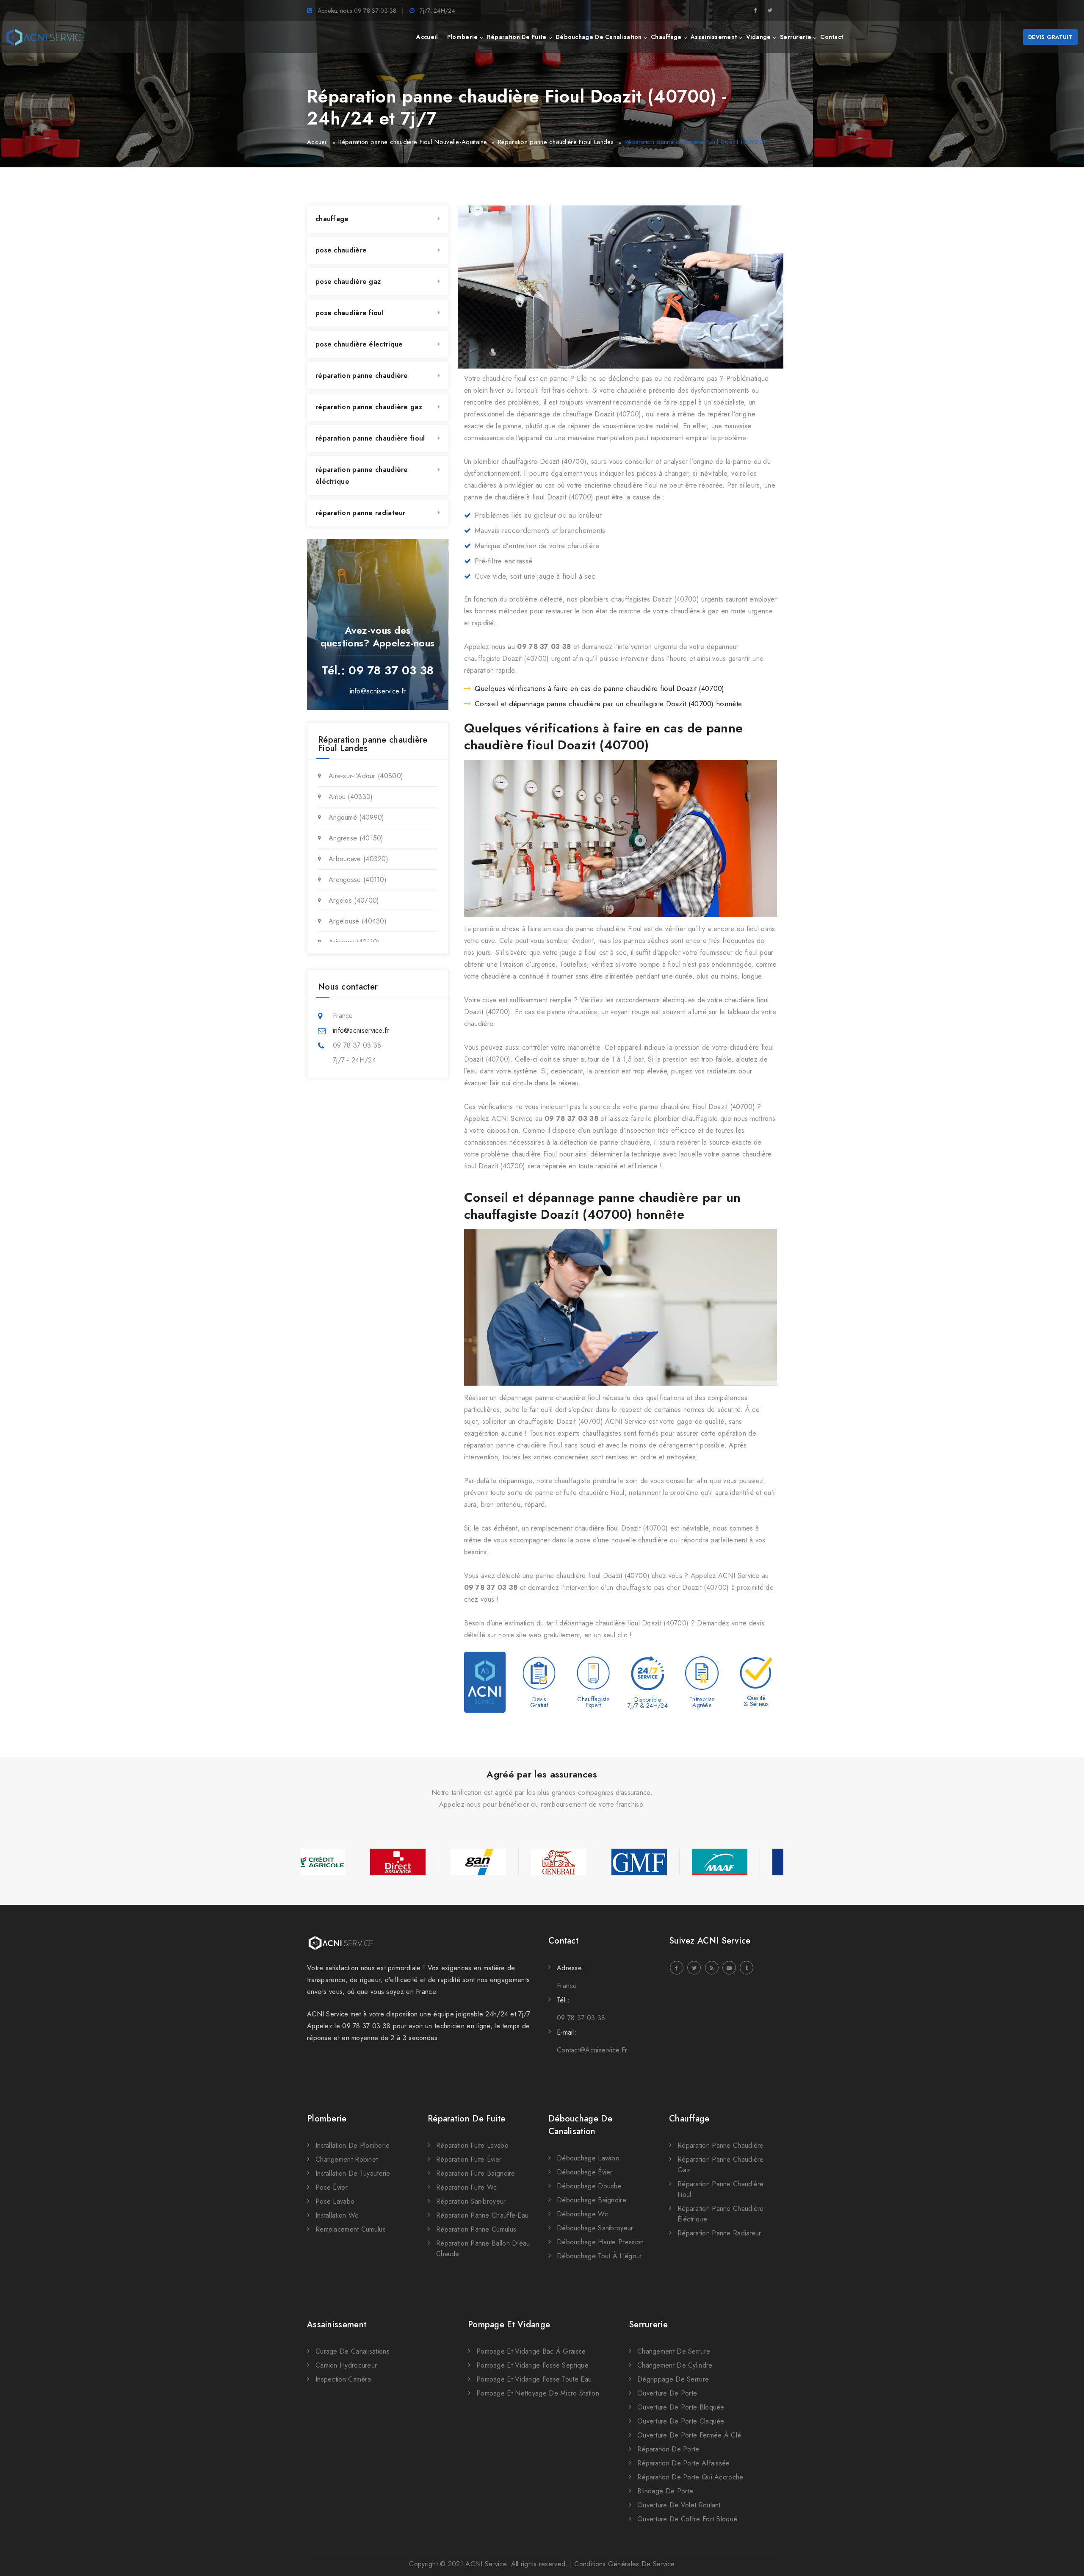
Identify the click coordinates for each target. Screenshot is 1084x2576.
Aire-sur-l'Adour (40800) (366, 776)
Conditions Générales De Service (624, 2564)
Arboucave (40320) (358, 859)
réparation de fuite (517, 37)
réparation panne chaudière (362, 376)
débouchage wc (582, 2214)
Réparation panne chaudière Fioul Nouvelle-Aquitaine (413, 142)
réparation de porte (668, 2449)
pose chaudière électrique (359, 344)
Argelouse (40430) (358, 921)
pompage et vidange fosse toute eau (534, 2379)
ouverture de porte (667, 2393)
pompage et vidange (509, 2325)
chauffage (666, 37)
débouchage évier (585, 2172)
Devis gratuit (1050, 37)
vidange (759, 37)
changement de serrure (674, 2351)
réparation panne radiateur (361, 513)
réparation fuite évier (469, 2159)
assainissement (714, 37)
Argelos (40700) (354, 900)
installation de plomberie (353, 2145)
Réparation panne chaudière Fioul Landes (556, 142)
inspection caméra (343, 2379)
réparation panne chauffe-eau (482, 2215)
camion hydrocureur (346, 2365)
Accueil (317, 142)
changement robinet (347, 2159)
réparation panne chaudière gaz (369, 407)
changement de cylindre (675, 2365)
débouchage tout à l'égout (599, 2256)
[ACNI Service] (46, 37)
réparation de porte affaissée (684, 2463)
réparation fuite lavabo (472, 2145)
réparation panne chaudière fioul (370, 438)
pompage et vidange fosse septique (532, 2365)
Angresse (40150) (356, 838)
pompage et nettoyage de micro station (538, 2393)
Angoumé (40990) (357, 817)
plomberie (463, 37)
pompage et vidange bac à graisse (531, 2351)
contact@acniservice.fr (592, 2050)
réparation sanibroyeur (471, 2201)
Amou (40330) (351, 797)
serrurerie (796, 37)
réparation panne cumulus (476, 2229)
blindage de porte (665, 2491)
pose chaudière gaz (348, 281)
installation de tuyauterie (353, 2173)
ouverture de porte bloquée (681, 2407)
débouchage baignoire (592, 2200)
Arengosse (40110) (358, 880)
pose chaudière (341, 250)
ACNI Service (486, 2564)
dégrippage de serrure (673, 2379)
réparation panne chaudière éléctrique (362, 476)
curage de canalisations (353, 2351)
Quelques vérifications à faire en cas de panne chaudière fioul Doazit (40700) (600, 688)
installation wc (337, 2215)
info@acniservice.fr (378, 691)
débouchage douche (589, 2186)
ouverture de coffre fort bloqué (687, 2519)
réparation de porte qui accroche (690, 2477)
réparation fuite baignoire (476, 2173)
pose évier (332, 2187)
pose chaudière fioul (350, 313)
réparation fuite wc (467, 2187)
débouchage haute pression (600, 2242)
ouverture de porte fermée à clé (689, 2435)
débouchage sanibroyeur (595, 2228)
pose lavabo (335, 2201)
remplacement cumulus (351, 2229)
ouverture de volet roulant (679, 2505)
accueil (427, 37)
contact (832, 37)
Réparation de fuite (467, 2119)
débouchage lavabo (588, 2158)
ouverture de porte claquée (681, 2421)
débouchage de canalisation (599, 37)
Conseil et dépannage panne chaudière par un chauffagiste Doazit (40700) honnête (608, 704)
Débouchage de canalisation (580, 2125)
